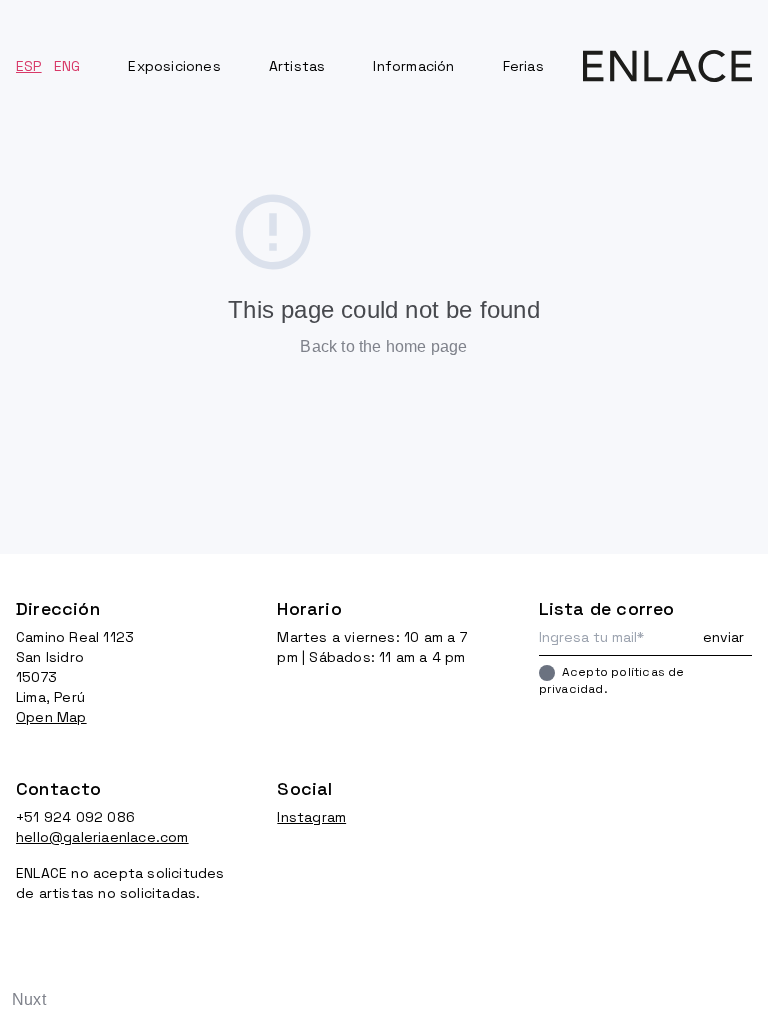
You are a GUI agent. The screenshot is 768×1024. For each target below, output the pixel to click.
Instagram (311, 817)
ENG (67, 66)
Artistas (297, 66)
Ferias (523, 66)
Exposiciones (174, 66)
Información (413, 66)
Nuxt (29, 999)
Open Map (51, 717)
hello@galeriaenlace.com (102, 837)
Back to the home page (383, 346)
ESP (29, 66)
